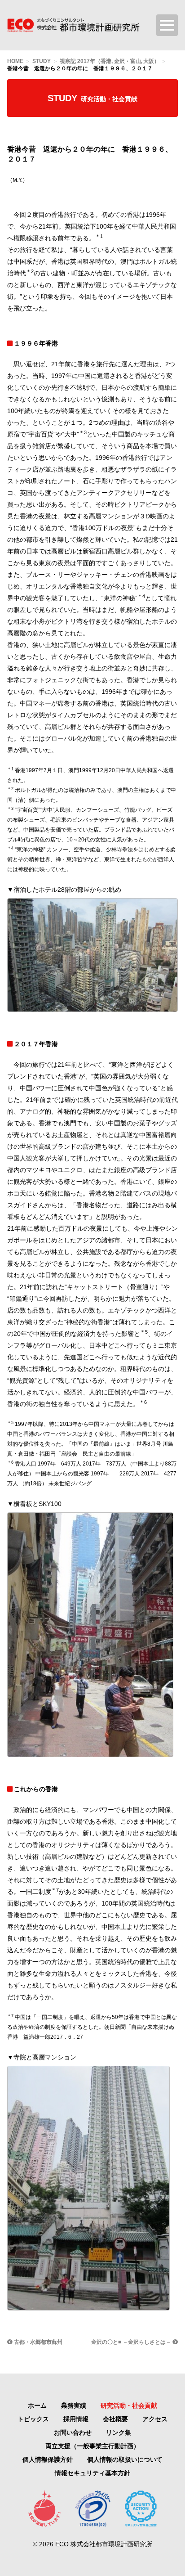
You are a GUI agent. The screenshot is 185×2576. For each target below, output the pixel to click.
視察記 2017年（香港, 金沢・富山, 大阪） (110, 61)
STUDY (42, 61)
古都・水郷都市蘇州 (37, 2342)
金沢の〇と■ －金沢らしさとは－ (132, 2342)
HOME (15, 61)
